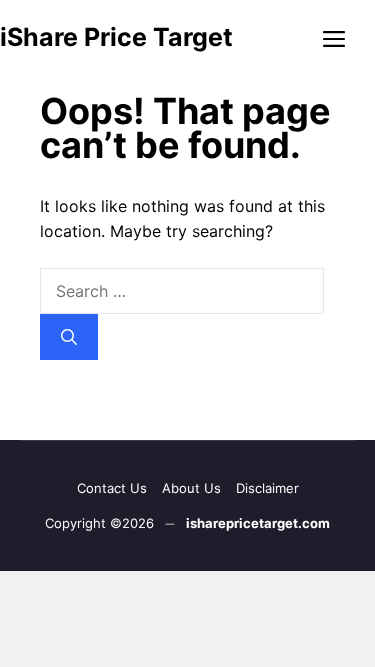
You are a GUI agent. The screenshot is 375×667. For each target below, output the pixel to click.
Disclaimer (267, 488)
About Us (191, 488)
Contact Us (112, 488)
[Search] (69, 337)
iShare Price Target (116, 37)
